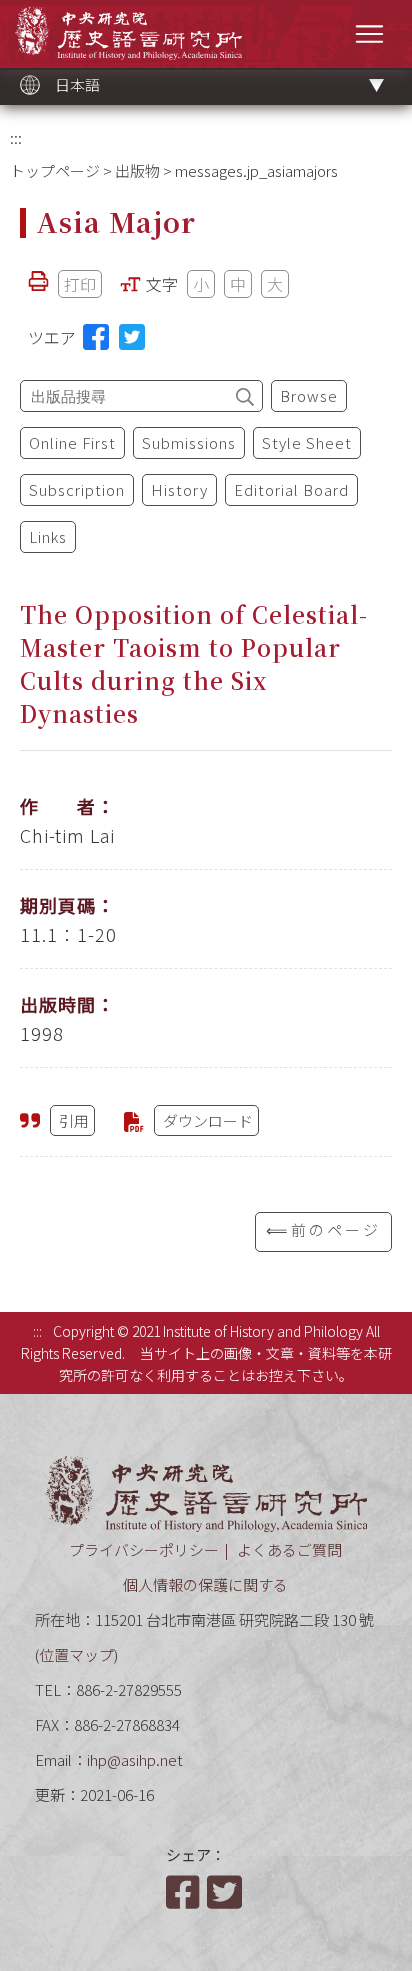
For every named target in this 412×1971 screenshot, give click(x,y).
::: (16, 137)
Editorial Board (291, 489)
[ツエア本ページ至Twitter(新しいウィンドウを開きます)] (132, 337)
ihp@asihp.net (135, 1759)
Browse (309, 395)
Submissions (189, 442)
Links (48, 536)
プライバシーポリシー (144, 1549)
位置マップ (76, 1654)
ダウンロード (208, 1120)
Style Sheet (307, 442)
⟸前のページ (323, 1229)
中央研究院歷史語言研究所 (128, 32)
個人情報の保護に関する (205, 1584)
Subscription (77, 489)
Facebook (185, 1892)
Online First (72, 442)
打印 (80, 284)
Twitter (226, 1892)
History (179, 489)
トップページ (55, 170)
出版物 (137, 170)
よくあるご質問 (289, 1549)
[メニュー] (369, 33)
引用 (74, 1120)
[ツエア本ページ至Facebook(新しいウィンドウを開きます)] (96, 337)
